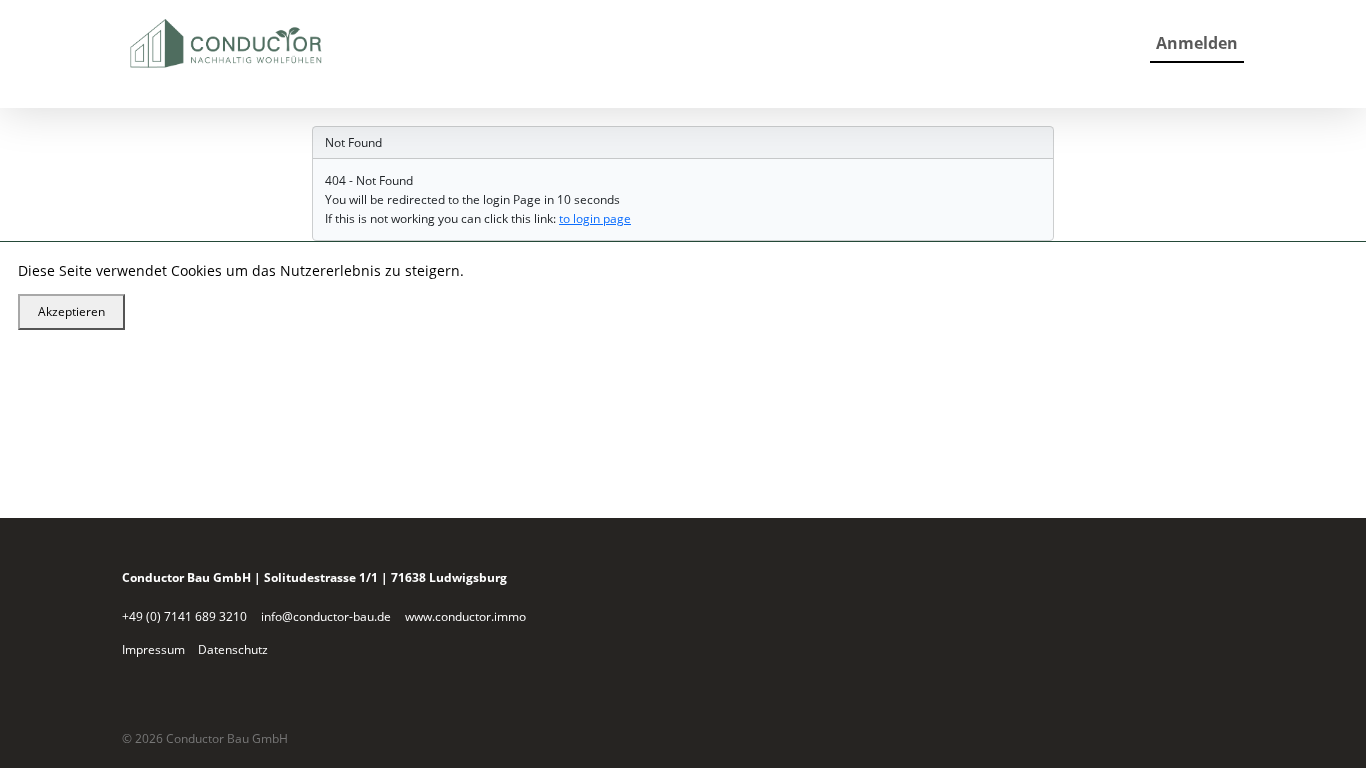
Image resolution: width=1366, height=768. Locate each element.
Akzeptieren (71, 311)
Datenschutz (233, 649)
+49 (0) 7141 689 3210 (184, 616)
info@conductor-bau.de (326, 616)
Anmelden (1197, 43)
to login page (595, 218)
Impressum (153, 649)
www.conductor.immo (465, 616)
